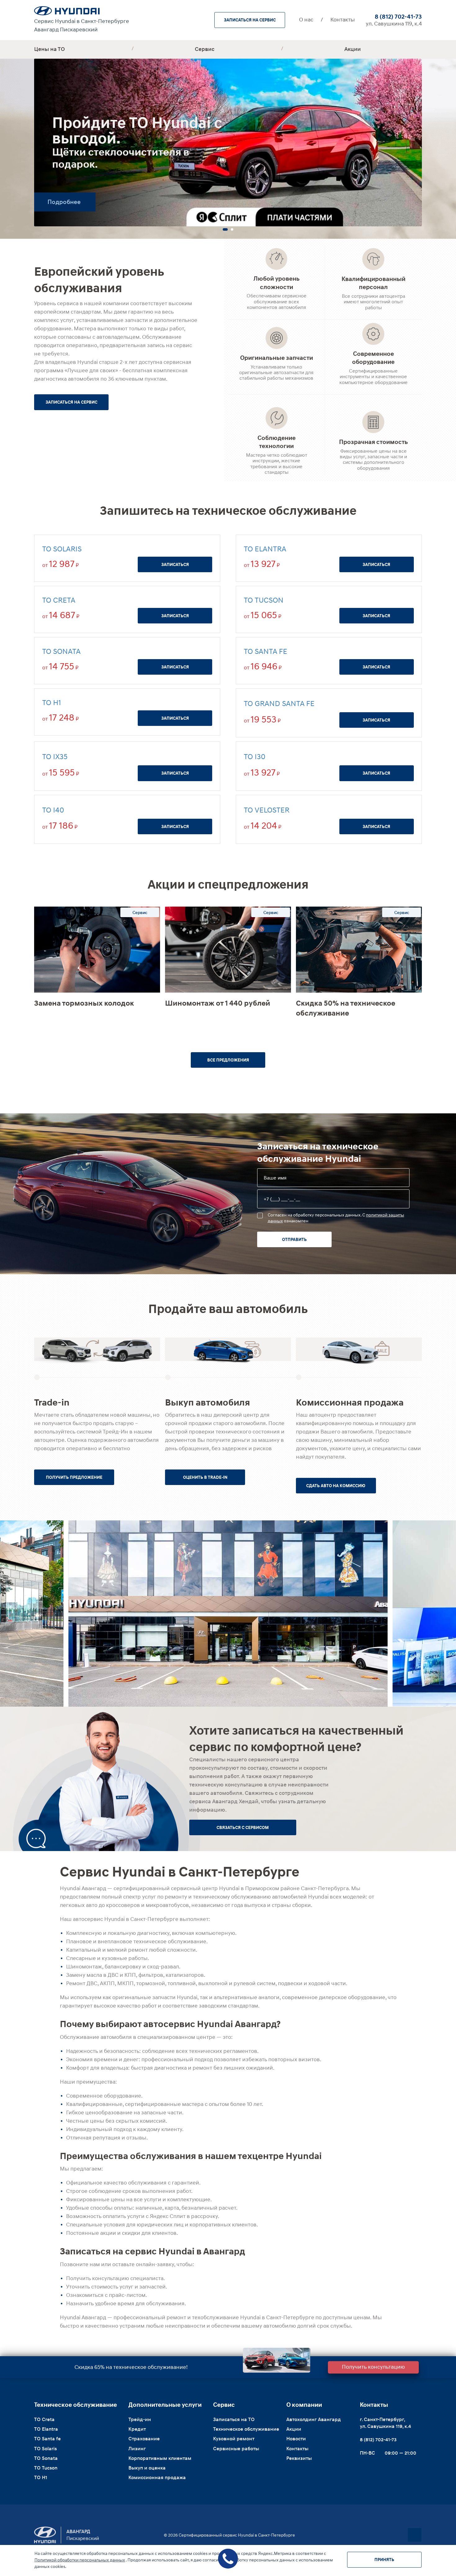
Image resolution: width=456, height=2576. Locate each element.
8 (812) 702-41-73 (398, 16)
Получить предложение (74, 1477)
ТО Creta (59, 600)
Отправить (294, 1239)
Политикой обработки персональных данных (80, 2560)
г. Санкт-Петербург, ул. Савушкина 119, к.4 (385, 2423)
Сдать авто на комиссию (336, 1486)
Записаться (175, 564)
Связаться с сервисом (243, 1827)
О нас (306, 20)
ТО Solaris (62, 549)
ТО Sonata (61, 651)
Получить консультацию (373, 2366)
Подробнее (64, 202)
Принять (384, 2560)
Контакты (343, 20)
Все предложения (228, 1060)
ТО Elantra (265, 549)
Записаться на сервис (250, 20)
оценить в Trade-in (205, 1477)
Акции (353, 49)
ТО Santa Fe (266, 651)
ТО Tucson (264, 600)
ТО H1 (52, 702)
